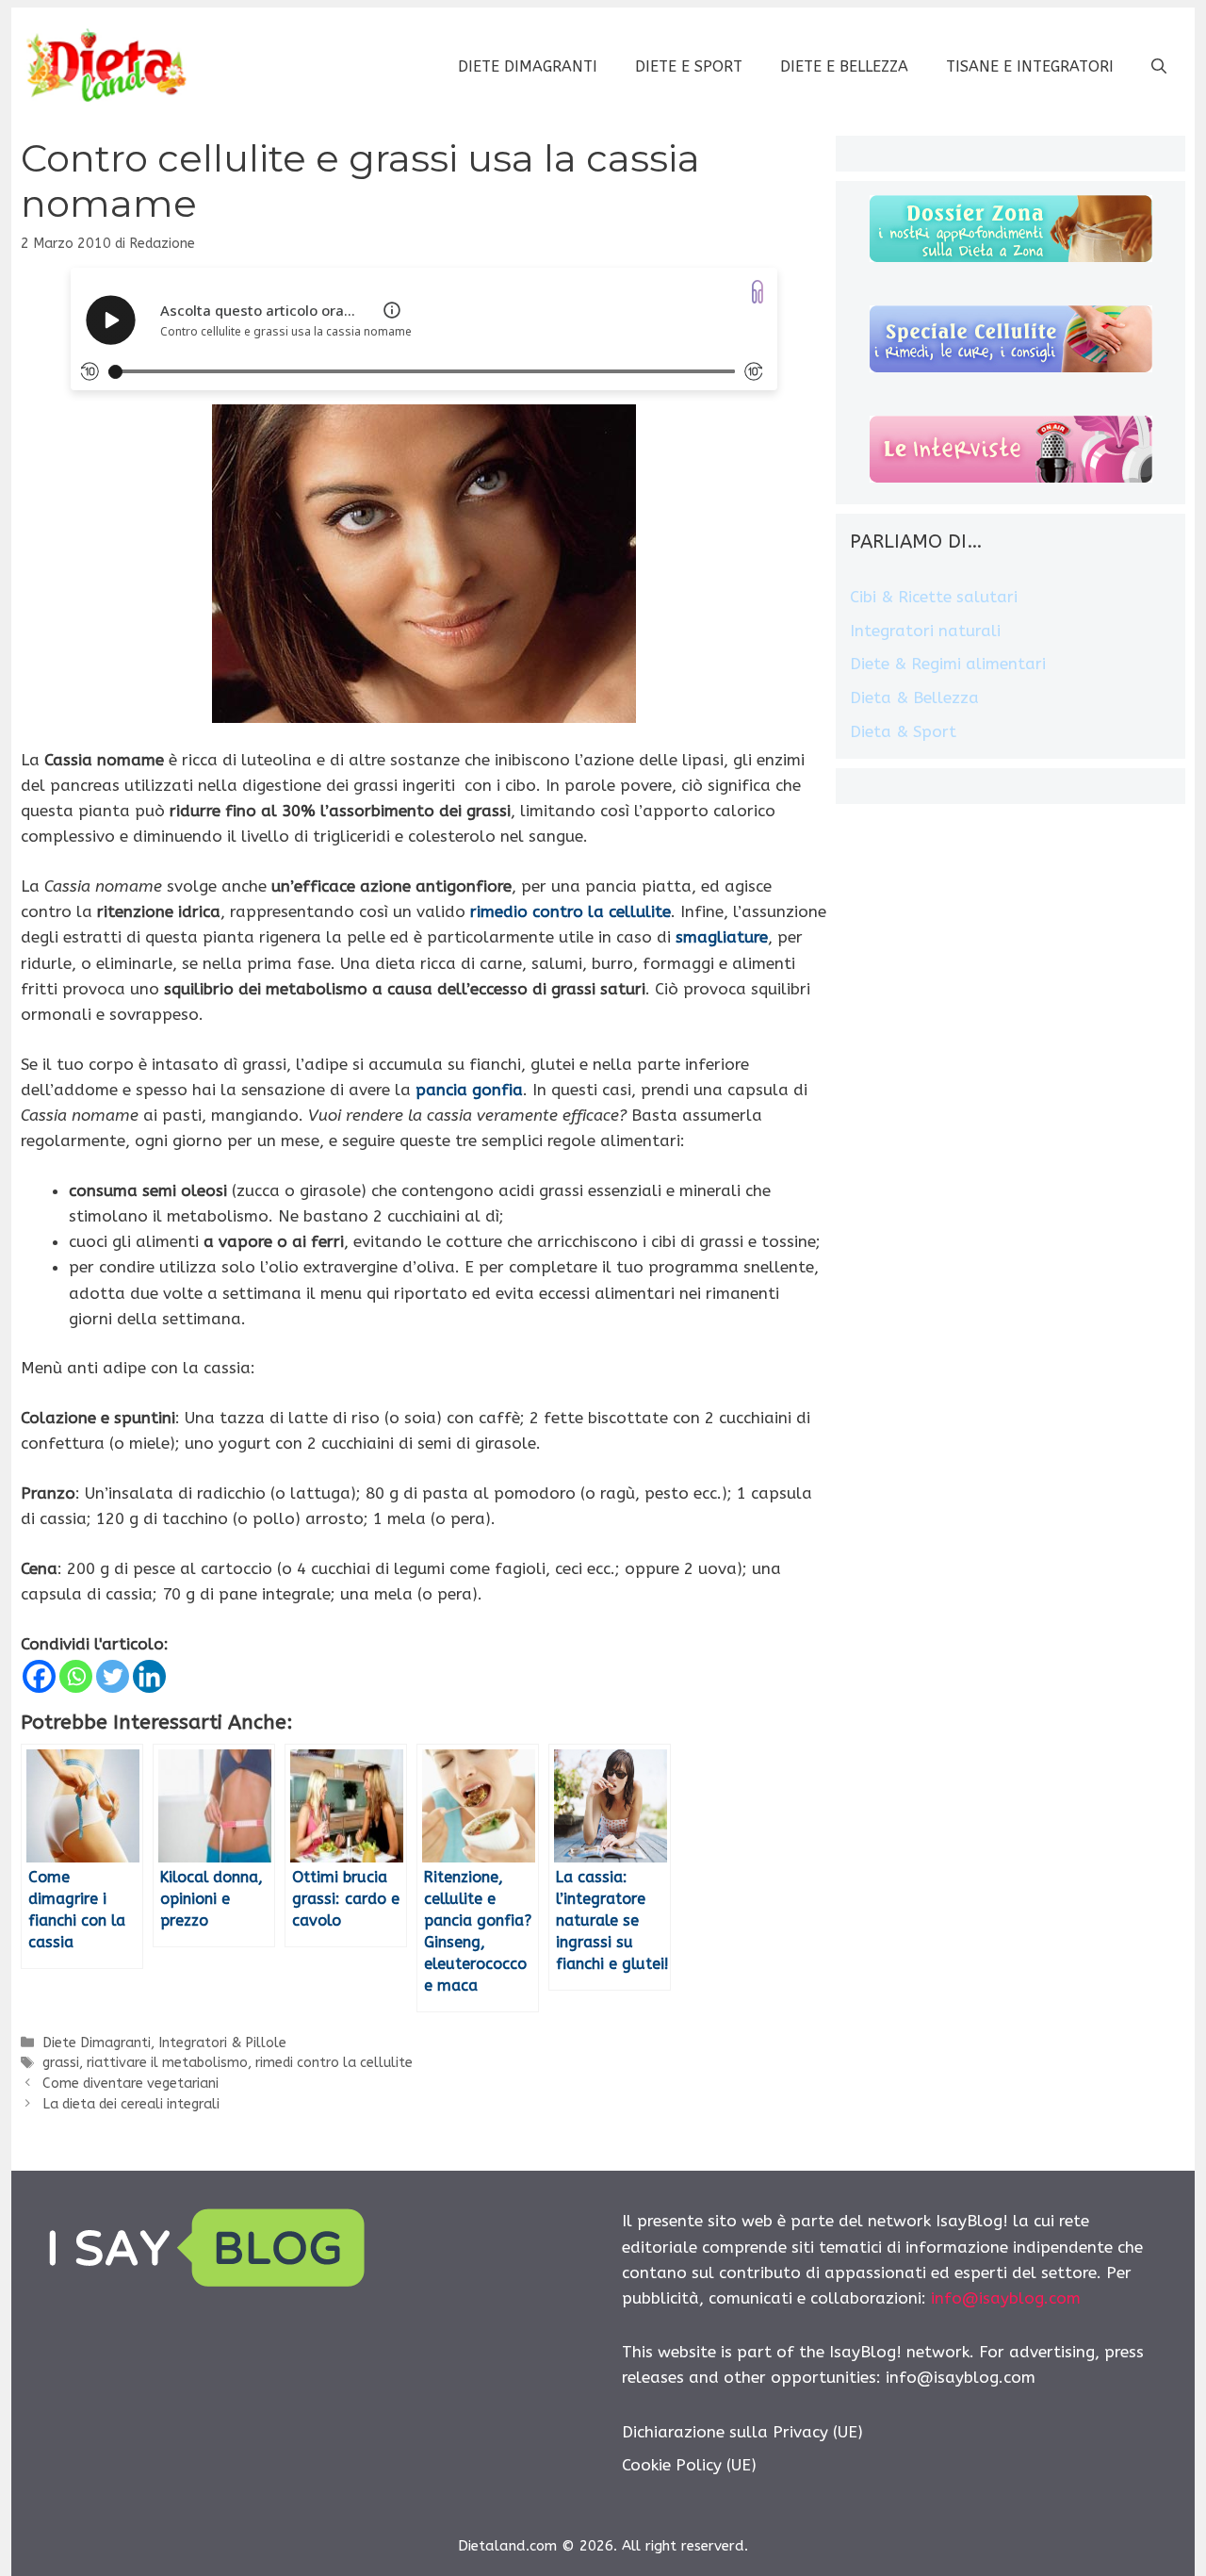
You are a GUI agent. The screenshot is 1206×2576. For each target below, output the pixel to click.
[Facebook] (39, 1676)
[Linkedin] (149, 1676)
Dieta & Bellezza (914, 697)
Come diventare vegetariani (130, 2084)
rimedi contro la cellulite (334, 2063)
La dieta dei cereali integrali (131, 2104)
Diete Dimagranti (528, 66)
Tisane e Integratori (1030, 66)
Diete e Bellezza (844, 66)
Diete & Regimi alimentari (948, 664)
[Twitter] (113, 1676)
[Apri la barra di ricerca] (1159, 67)
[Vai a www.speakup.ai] (758, 292)
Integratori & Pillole (222, 2043)
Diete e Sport (689, 66)
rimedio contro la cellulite (570, 911)
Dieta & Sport (903, 731)
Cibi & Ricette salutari (934, 597)
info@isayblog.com (1006, 2298)
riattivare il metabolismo (167, 2063)
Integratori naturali (925, 631)
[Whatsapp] (76, 1676)
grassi (61, 2063)
